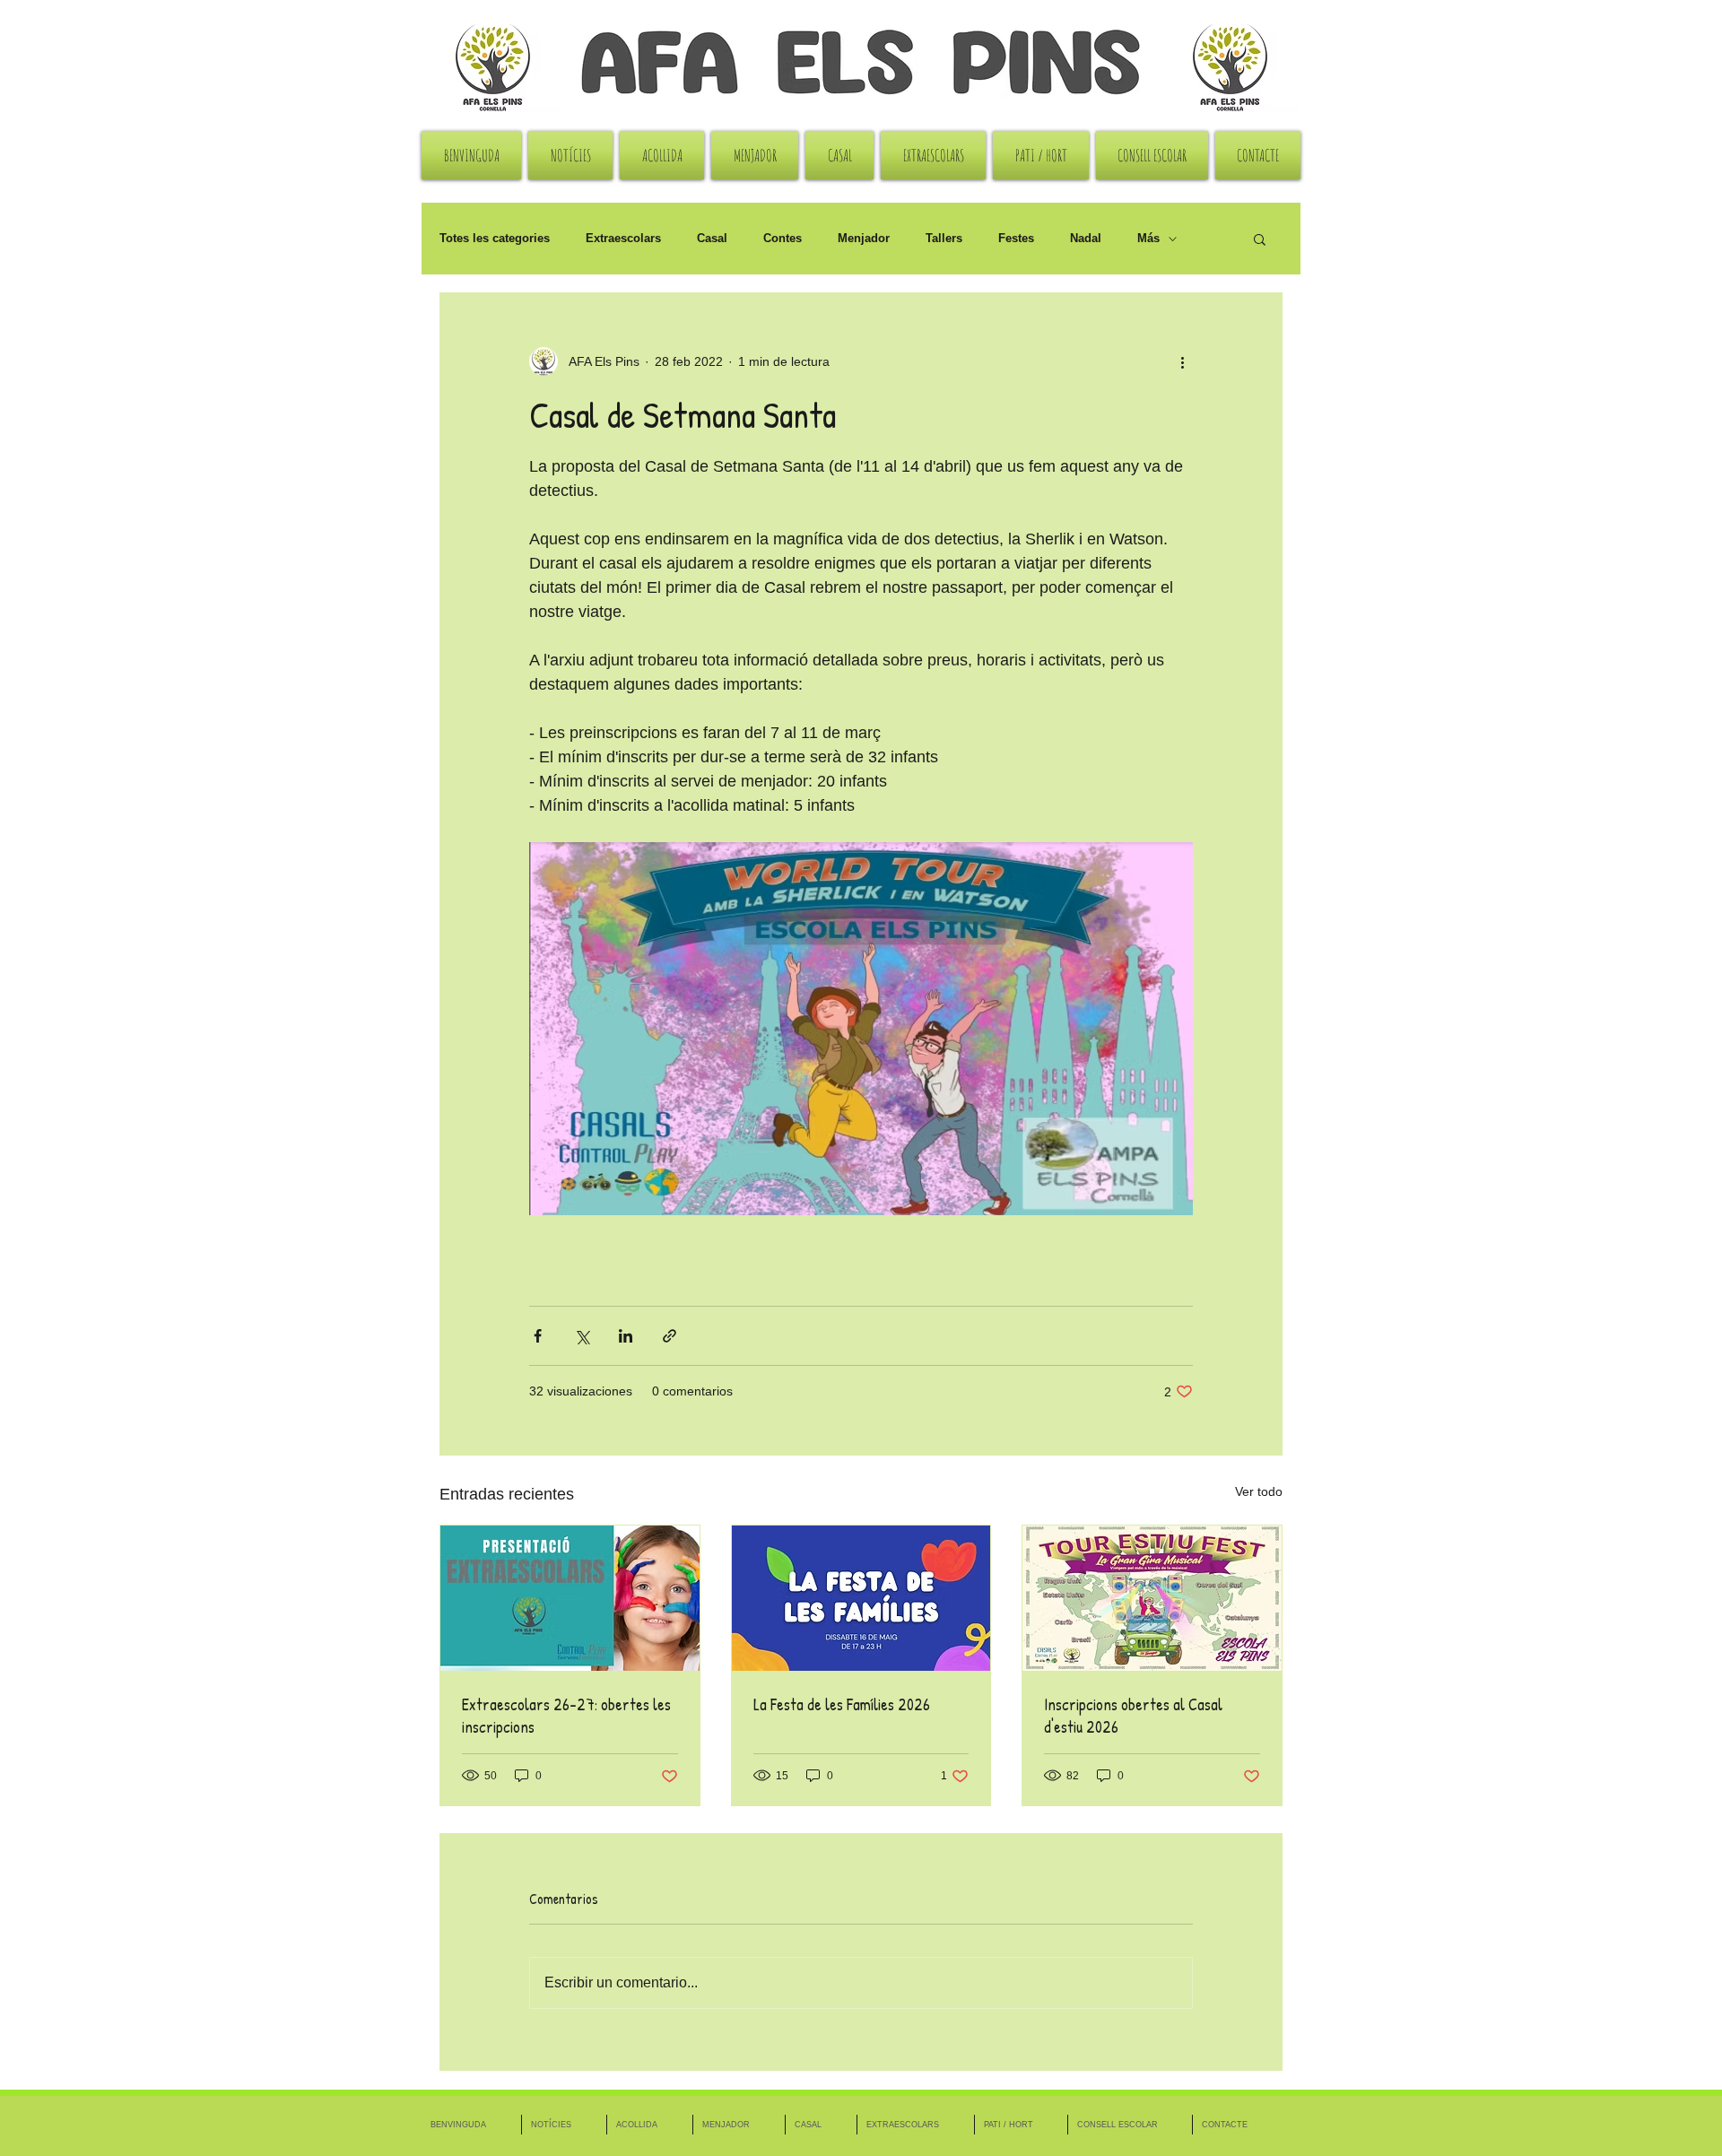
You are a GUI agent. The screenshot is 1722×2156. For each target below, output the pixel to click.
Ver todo (1259, 1491)
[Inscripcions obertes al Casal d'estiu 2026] (1152, 1598)
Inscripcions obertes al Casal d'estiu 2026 (1133, 1716)
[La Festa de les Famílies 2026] (861, 1598)
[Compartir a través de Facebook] (538, 1336)
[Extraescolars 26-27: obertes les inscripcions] (570, 1598)
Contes (783, 238)
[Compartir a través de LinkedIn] (626, 1336)
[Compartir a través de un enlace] (670, 1336)
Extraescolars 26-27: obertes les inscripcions (566, 1716)
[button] (1260, 239)
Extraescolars (623, 238)
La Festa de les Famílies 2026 (842, 1704)
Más (1148, 238)
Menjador (864, 238)
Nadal (1086, 238)
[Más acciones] (1182, 361)
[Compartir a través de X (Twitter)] (582, 1336)
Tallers (944, 238)
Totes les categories (495, 238)
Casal (712, 238)
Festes (1016, 238)
